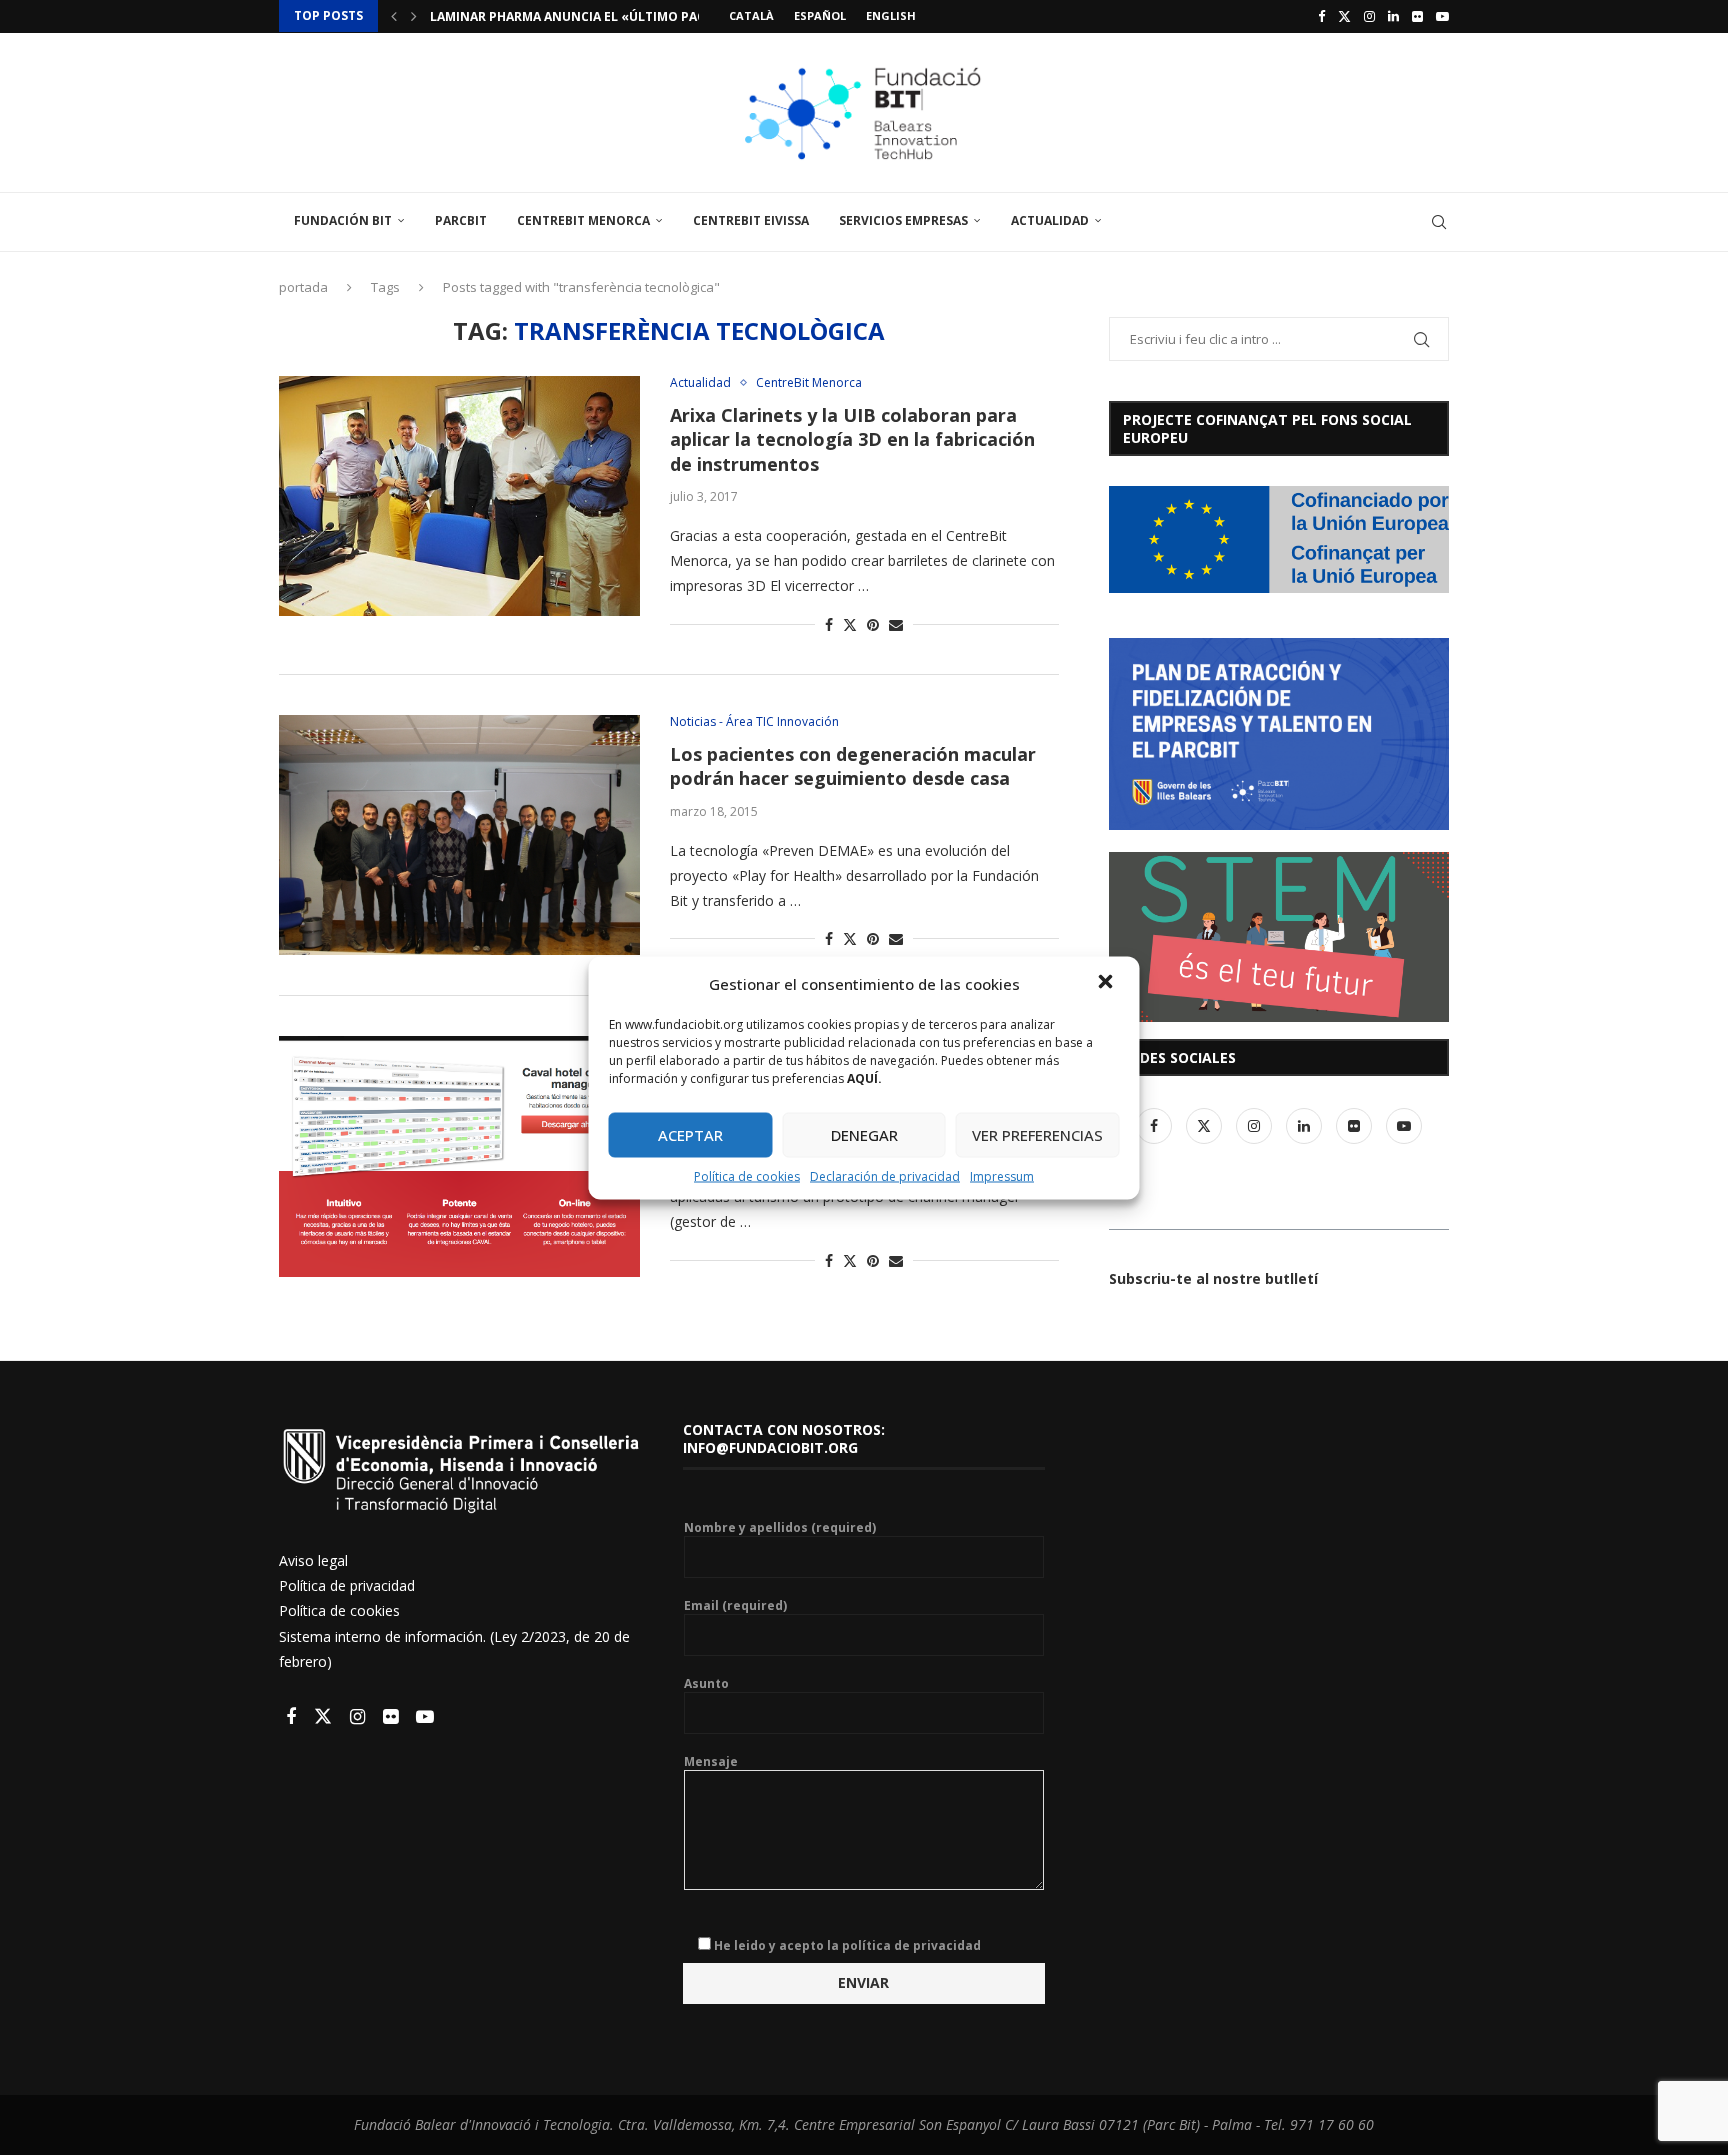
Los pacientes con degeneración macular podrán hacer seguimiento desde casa (853, 766)
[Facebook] (1321, 16)
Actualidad (1050, 220)
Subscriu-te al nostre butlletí (1213, 1278)
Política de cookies (747, 1175)
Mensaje (711, 1762)
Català (751, 15)
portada (303, 287)
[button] (1108, 983)
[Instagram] (1369, 16)
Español (820, 15)
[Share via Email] (896, 624)
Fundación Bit (343, 220)
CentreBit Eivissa (751, 220)
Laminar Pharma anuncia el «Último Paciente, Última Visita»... (643, 16)
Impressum (1002, 1175)
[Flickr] (1417, 16)
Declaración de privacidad (885, 1175)
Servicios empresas (903, 220)
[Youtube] (1442, 16)
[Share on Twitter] (850, 624)
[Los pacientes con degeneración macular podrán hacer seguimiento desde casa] (459, 835)
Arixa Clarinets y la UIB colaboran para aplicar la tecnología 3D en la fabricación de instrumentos (852, 439)
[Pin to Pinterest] (873, 624)
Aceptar (690, 1135)
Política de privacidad (347, 1585)
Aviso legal (313, 1560)
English (891, 15)
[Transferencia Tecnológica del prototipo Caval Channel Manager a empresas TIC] (459, 1156)
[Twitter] (1344, 16)
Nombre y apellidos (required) (780, 1528)
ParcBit (461, 220)
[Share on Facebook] (829, 624)
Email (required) (735, 1606)
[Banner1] (1279, 539)
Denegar (864, 1135)
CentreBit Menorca (583, 220)
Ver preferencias (1037, 1135)
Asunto (706, 1684)
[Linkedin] (1393, 16)
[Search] (1439, 222)
